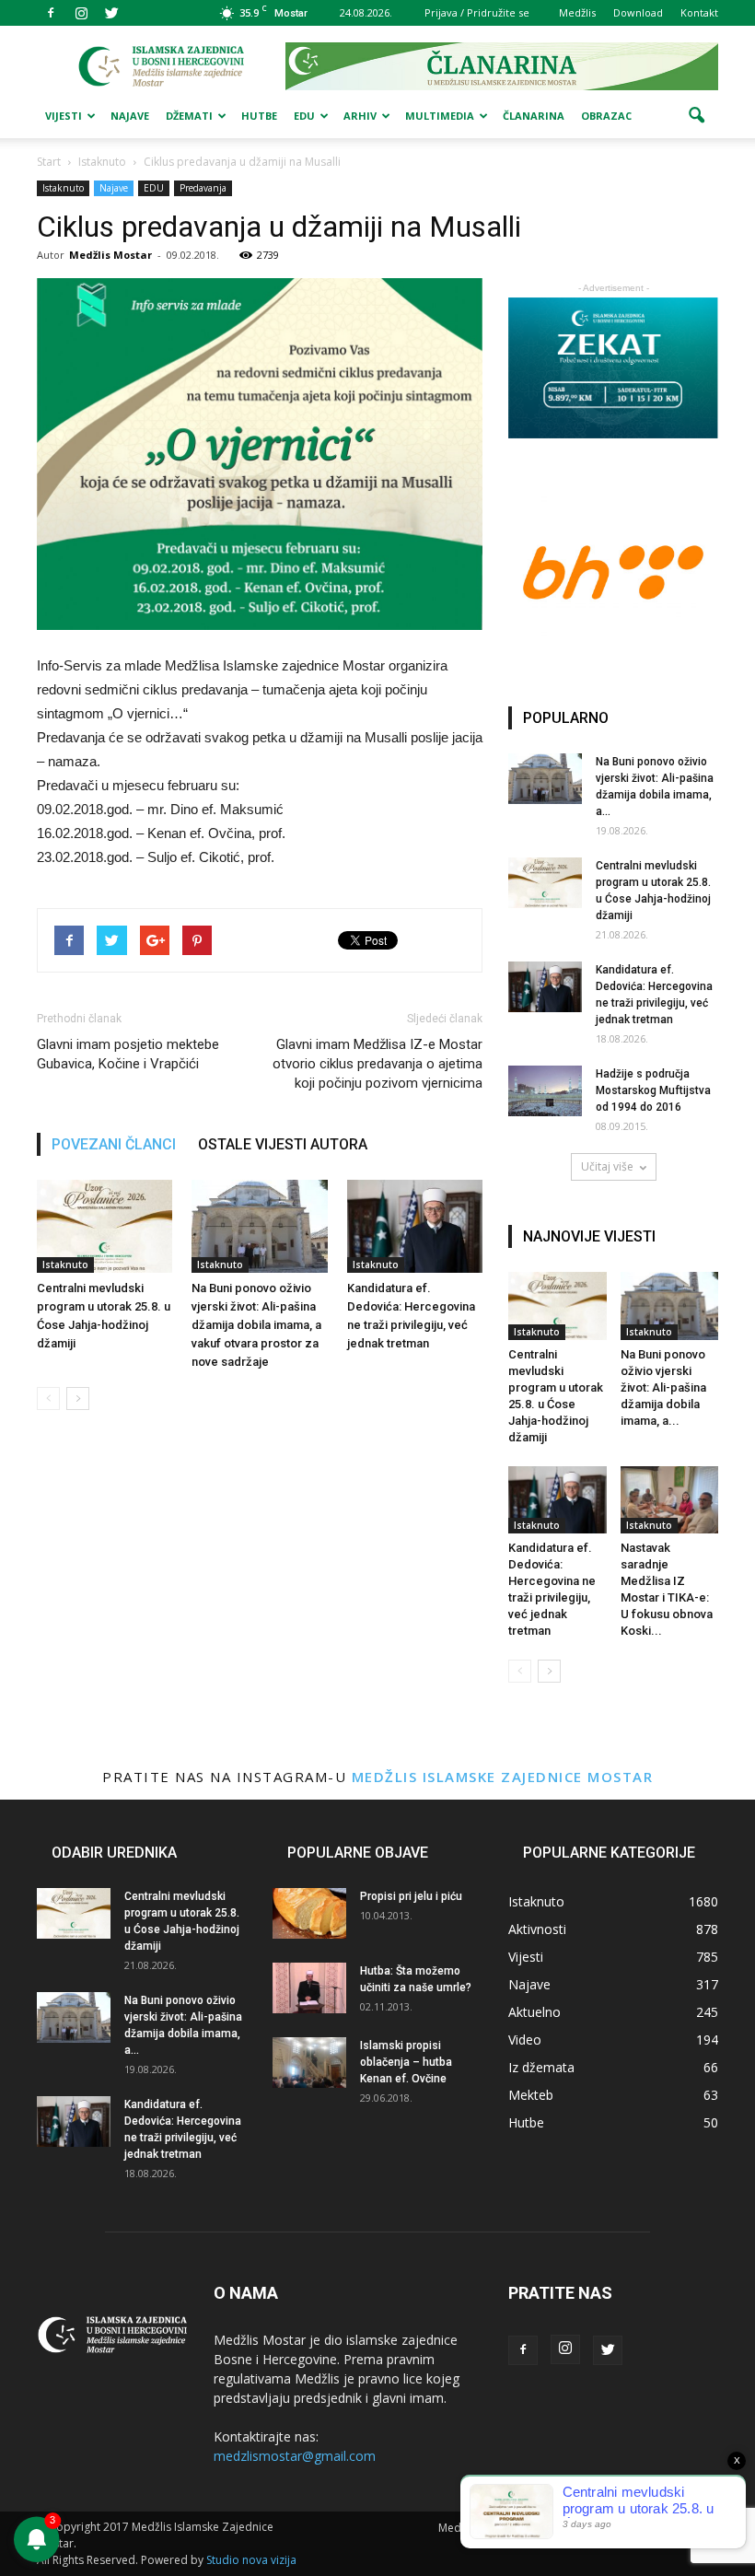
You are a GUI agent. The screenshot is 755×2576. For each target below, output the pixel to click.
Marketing (591, 2528)
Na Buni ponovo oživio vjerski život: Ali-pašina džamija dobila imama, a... (663, 1387)
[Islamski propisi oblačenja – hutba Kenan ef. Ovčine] (309, 2063)
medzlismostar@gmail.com (295, 2456)
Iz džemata (541, 2067)
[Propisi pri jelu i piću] (309, 1913)
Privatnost (522, 2528)
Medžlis (577, 12)
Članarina (534, 116)
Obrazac (606, 116)
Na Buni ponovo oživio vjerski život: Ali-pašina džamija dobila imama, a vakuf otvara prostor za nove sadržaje (256, 1325)
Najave (130, 116)
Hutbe (259, 116)
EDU (154, 188)
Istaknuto (63, 188)
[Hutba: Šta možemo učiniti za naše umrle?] (309, 1988)
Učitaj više (607, 1166)
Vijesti (64, 116)
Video (525, 2040)
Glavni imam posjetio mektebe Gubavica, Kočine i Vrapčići (128, 1054)
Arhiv (360, 116)
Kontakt (699, 12)
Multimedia (440, 116)
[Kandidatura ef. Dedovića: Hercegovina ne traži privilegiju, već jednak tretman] (415, 1226)
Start (49, 162)
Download (638, 12)
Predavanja (203, 188)
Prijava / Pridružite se (477, 12)
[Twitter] (111, 13)
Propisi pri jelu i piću (411, 1896)
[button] (696, 116)
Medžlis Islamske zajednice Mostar (503, 1777)
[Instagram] (81, 13)
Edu (304, 116)
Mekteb (531, 2095)
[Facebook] (51, 13)
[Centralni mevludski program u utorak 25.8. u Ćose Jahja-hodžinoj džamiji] (105, 1226)
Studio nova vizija (251, 2560)
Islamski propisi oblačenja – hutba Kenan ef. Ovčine (406, 2062)
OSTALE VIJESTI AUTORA (283, 1144)
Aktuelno (534, 2012)
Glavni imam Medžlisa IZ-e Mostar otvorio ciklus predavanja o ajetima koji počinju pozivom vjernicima (377, 1064)
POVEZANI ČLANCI (114, 1144)
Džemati (189, 116)
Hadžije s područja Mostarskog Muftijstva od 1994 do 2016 (653, 1090)
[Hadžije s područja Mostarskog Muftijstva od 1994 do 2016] (545, 1091)
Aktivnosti (537, 1929)
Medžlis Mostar (110, 255)
